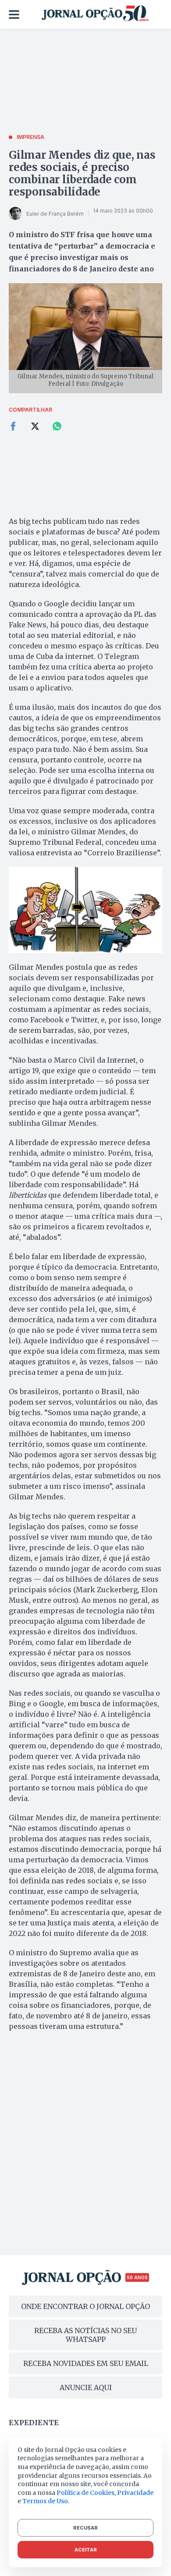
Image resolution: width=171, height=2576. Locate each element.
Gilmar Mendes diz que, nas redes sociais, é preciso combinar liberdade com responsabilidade (82, 173)
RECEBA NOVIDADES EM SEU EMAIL (86, 2363)
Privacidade (135, 2493)
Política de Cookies (85, 2493)
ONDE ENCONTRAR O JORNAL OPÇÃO (85, 2306)
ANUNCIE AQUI (86, 2387)
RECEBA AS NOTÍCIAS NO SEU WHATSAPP (85, 2335)
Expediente (34, 2423)
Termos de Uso (45, 2501)
